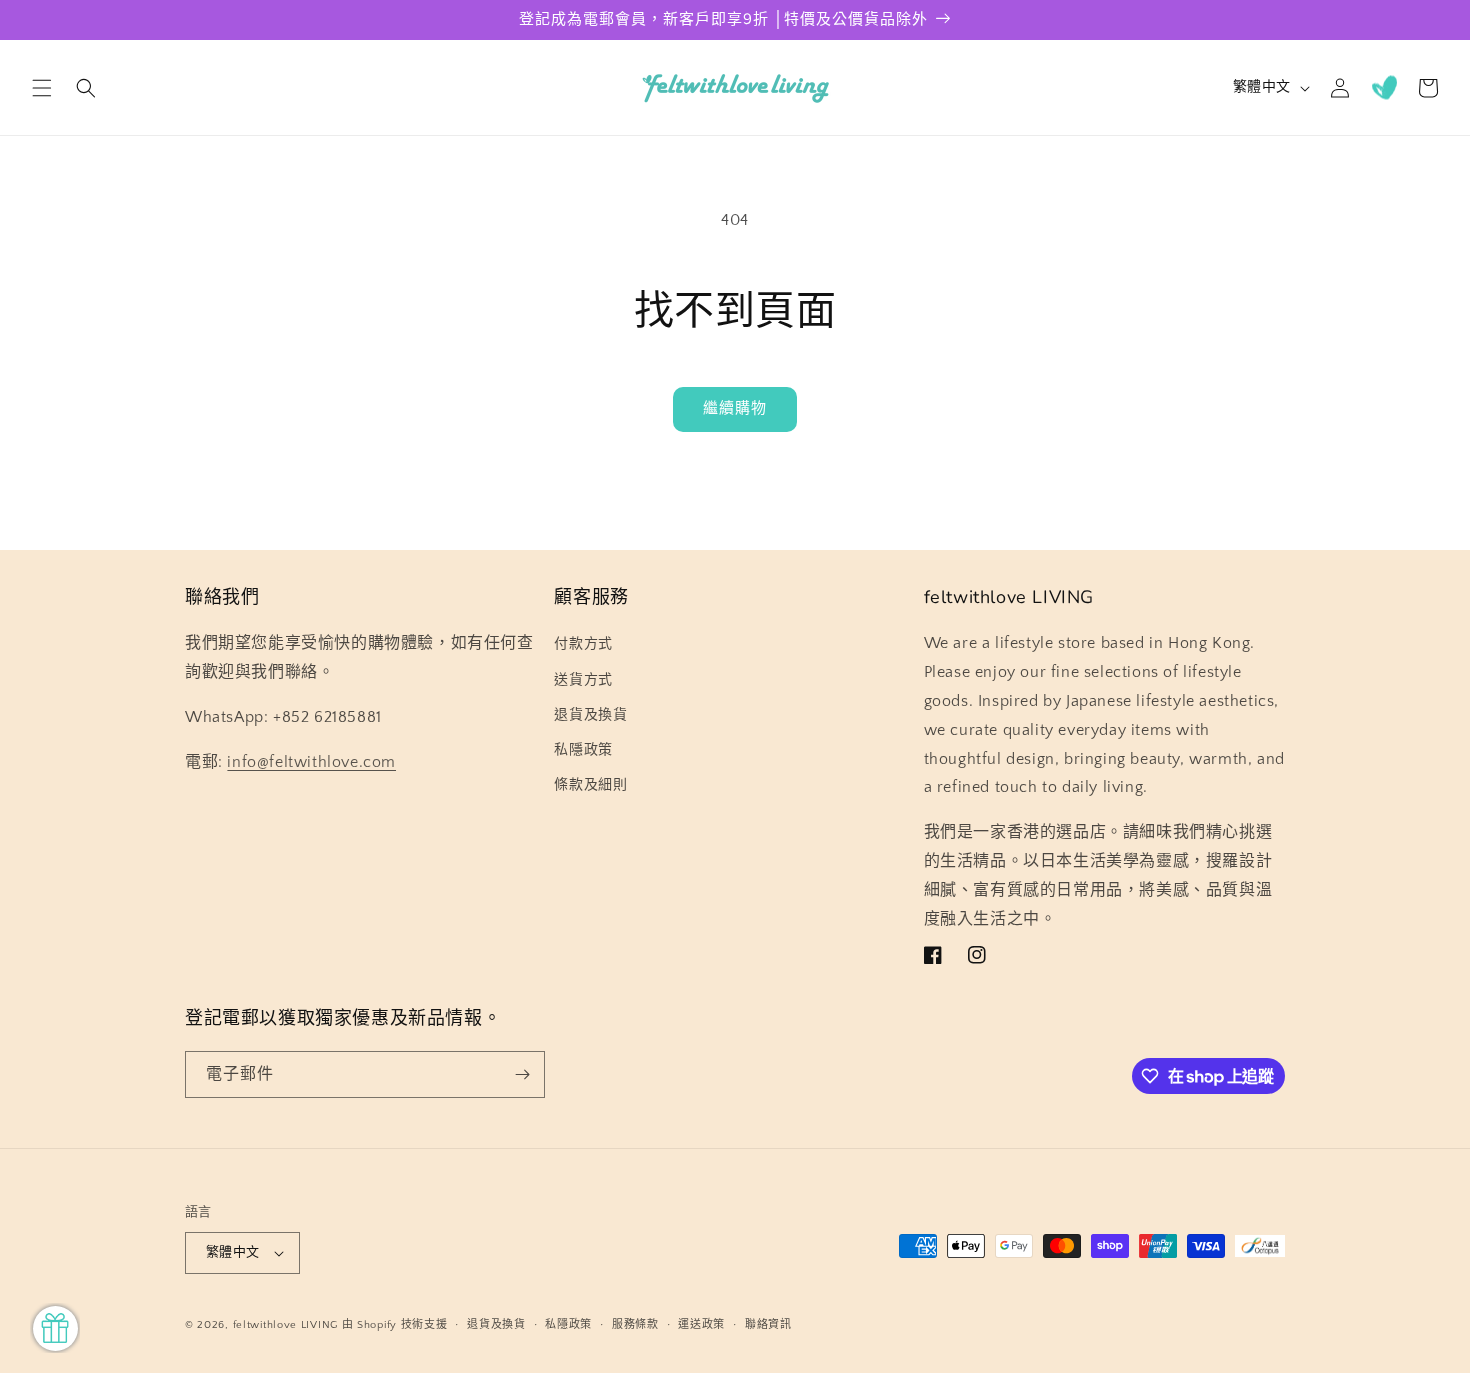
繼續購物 (735, 408)
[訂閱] (522, 1074)
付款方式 (583, 644)
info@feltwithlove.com (311, 762)
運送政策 (701, 1325)
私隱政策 (583, 750)
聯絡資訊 (768, 1325)
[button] (42, 88)
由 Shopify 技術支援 (395, 1325)
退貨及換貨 (590, 715)
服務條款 (635, 1325)
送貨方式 (583, 680)
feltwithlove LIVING (285, 1325)
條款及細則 (590, 785)
